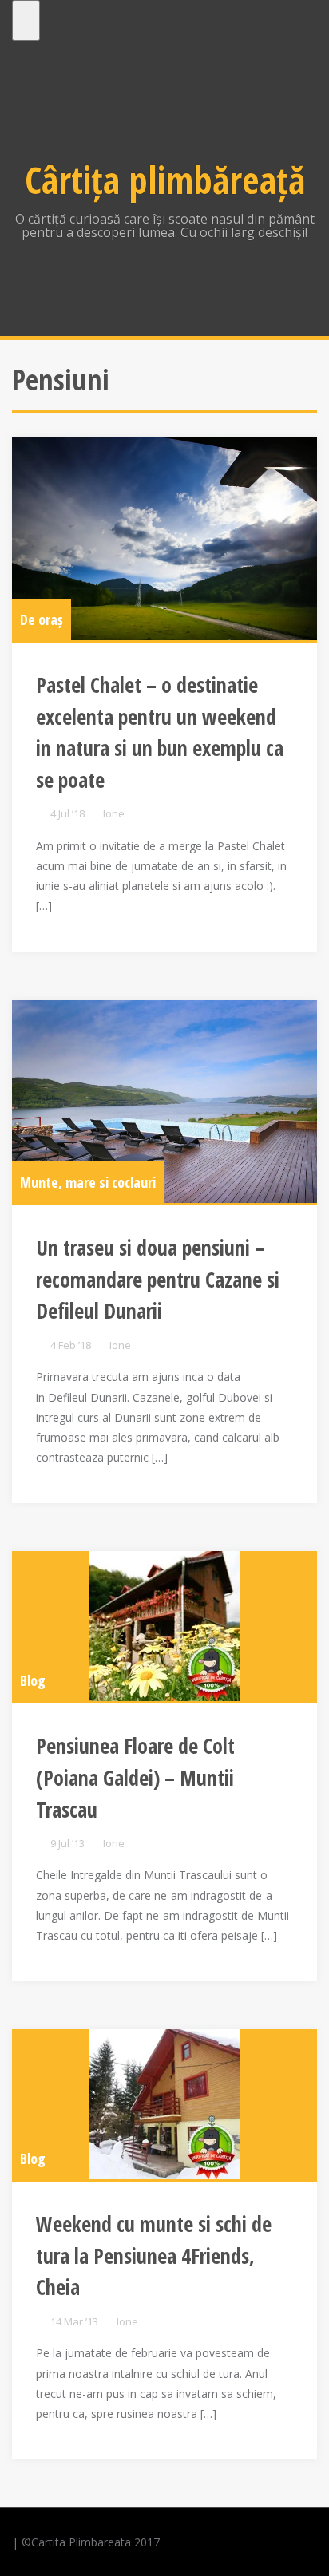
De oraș (42, 619)
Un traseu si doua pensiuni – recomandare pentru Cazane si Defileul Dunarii (158, 1279)
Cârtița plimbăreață (165, 180)
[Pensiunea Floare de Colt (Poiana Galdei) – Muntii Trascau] (164, 1626)
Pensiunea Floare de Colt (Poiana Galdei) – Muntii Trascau (135, 1777)
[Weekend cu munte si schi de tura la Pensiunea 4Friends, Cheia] (164, 2104)
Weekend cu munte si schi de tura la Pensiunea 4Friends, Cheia (154, 2255)
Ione (114, 813)
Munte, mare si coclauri (88, 1182)
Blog (33, 1680)
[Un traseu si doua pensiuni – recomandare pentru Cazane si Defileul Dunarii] (164, 1102)
